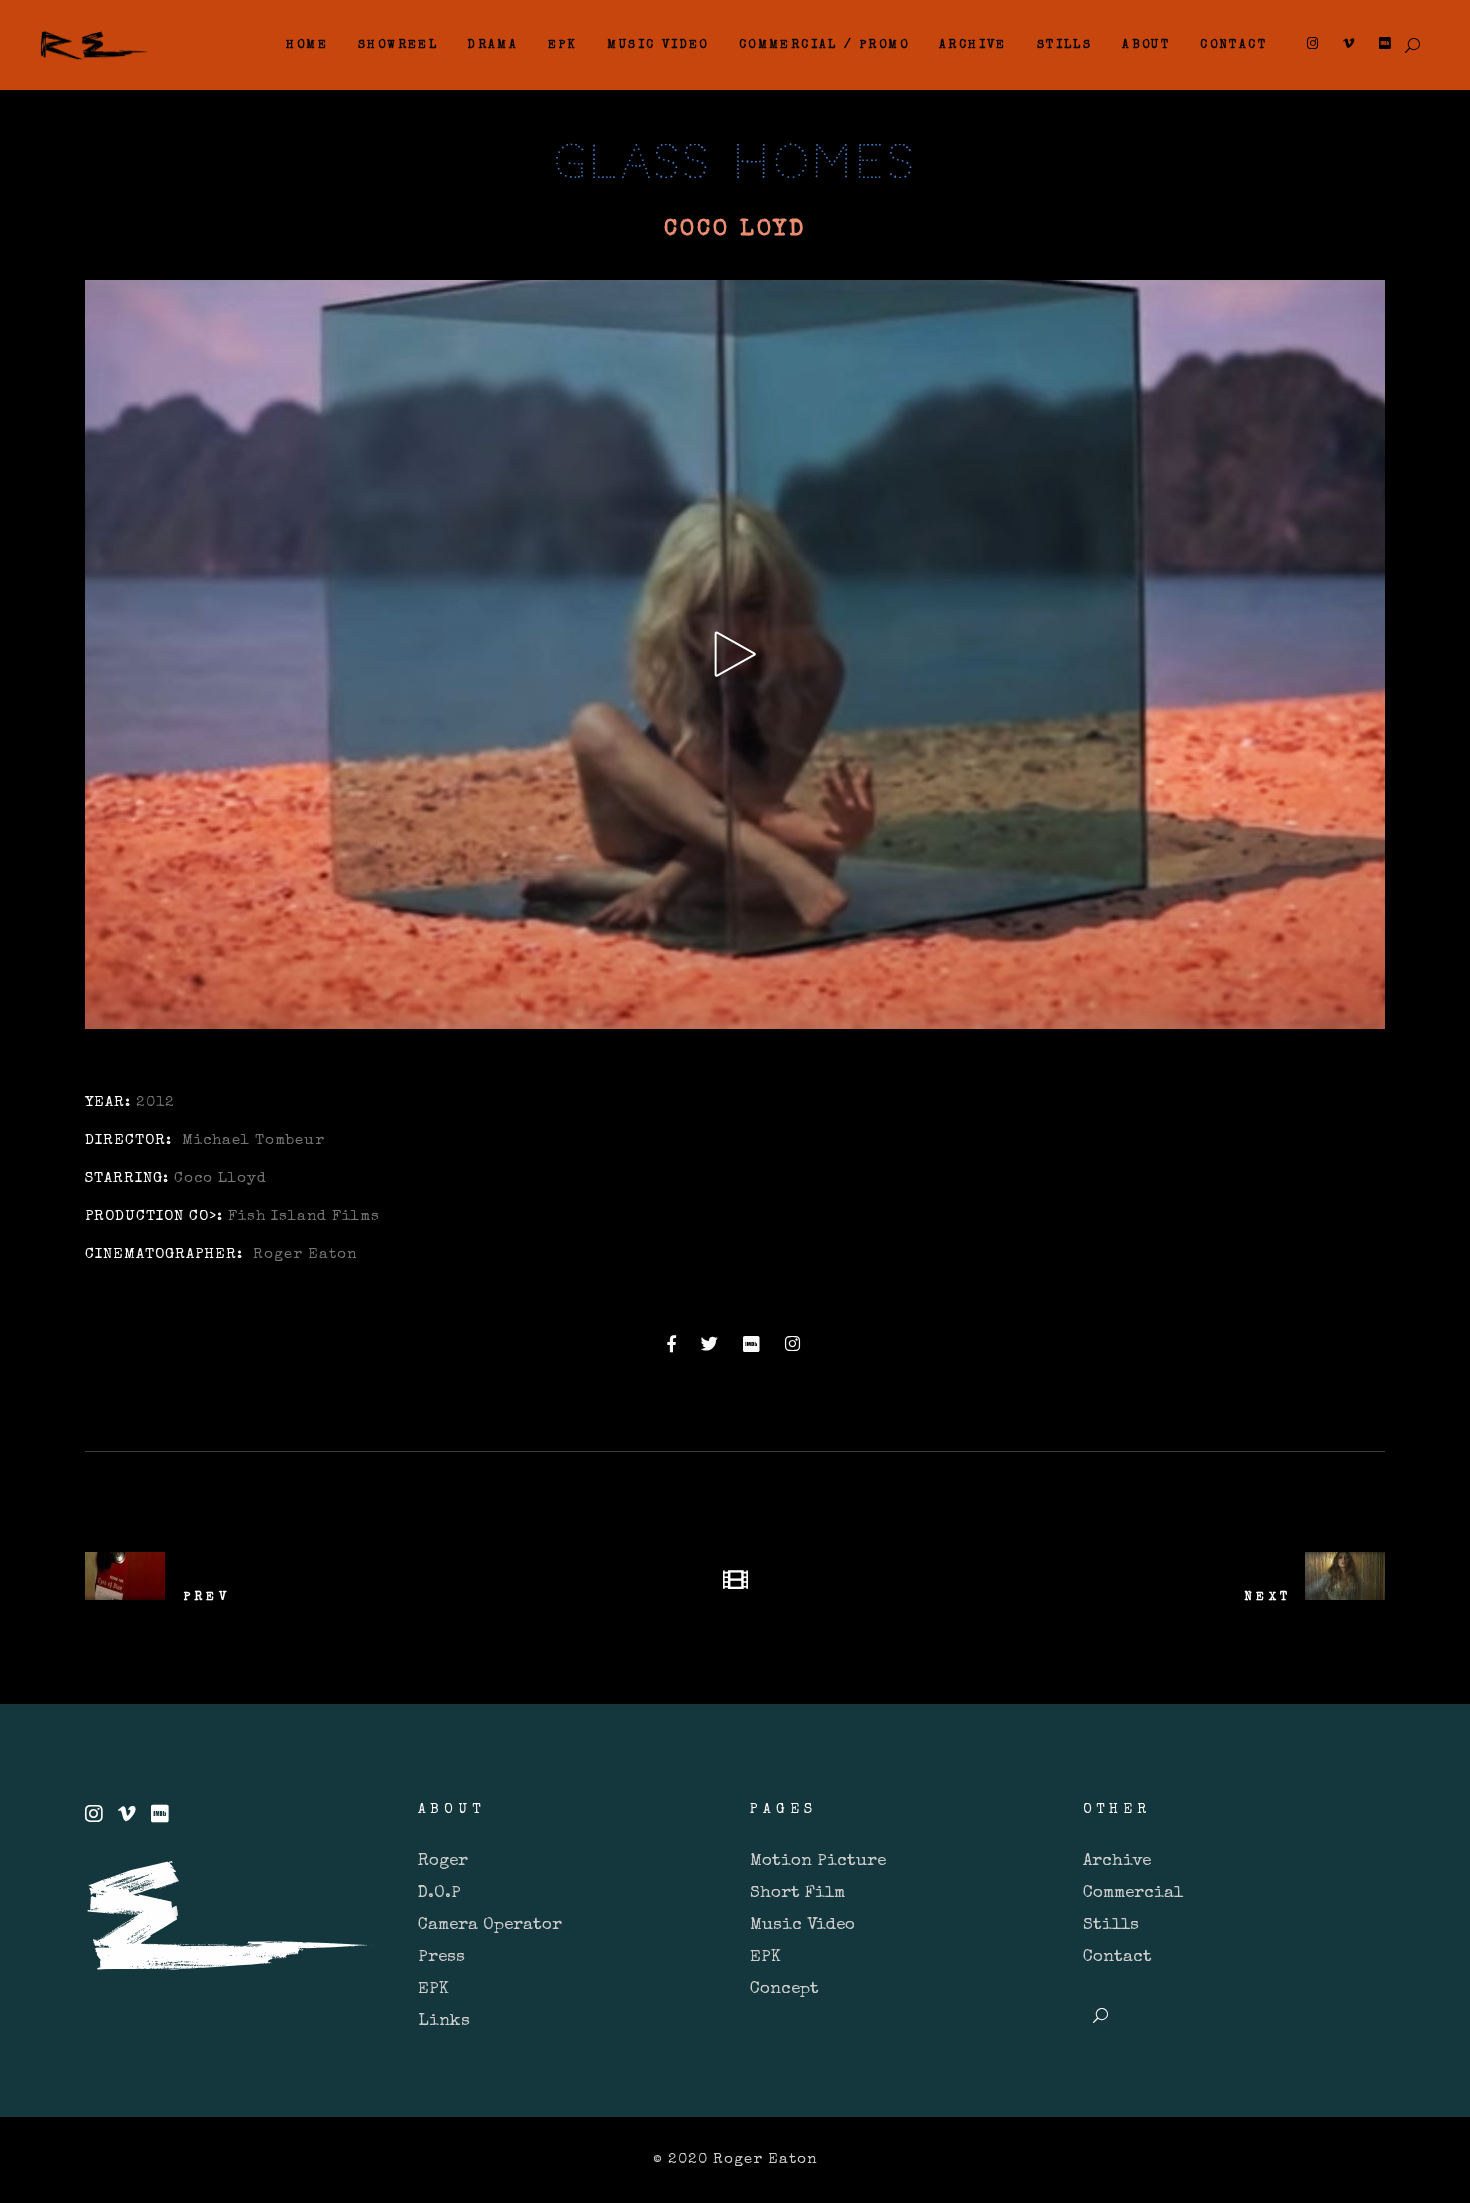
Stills (1111, 1925)
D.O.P (439, 1893)
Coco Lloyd (220, 1178)
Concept (784, 1989)
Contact (1117, 1957)
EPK (433, 1989)
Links (444, 2021)
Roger (443, 1861)
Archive (1117, 1861)
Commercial (1133, 1893)
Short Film (797, 1893)
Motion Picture (818, 1861)
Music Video (802, 1925)
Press (441, 1957)
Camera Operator (490, 1925)
